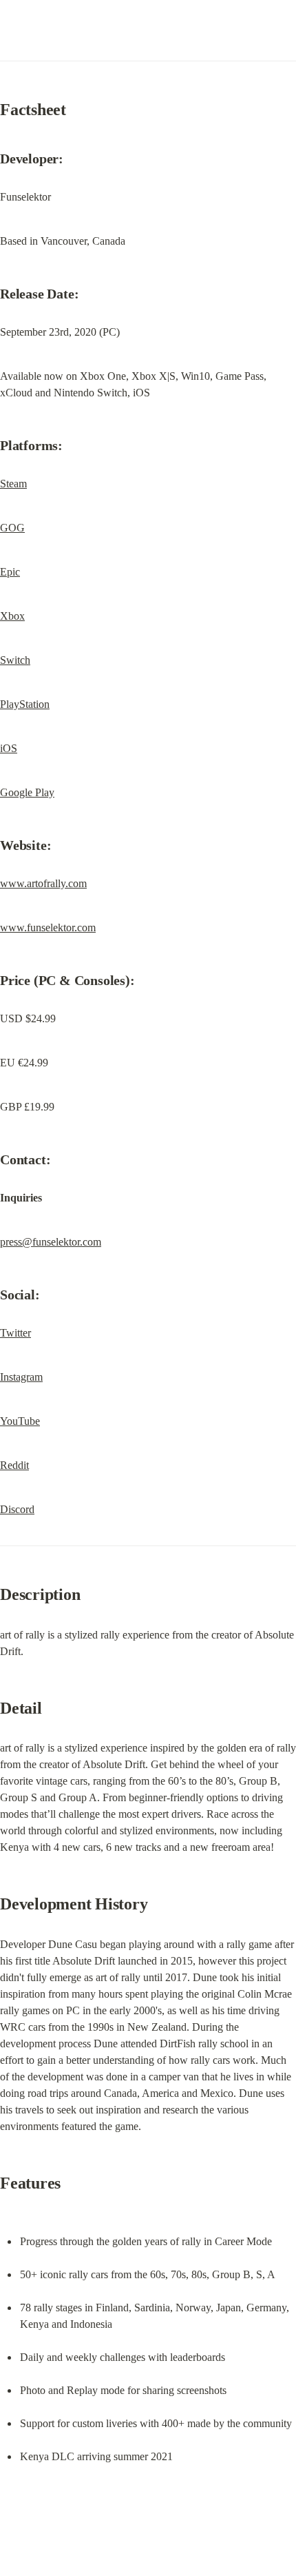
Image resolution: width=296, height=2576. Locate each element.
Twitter (15, 1333)
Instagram (21, 1377)
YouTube (20, 1421)
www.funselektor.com (48, 927)
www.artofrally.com (43, 883)
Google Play (27, 792)
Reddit (14, 1465)
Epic (10, 572)
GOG (12, 528)
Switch (15, 660)
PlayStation (25, 704)
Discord (17, 1509)
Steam (13, 484)
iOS (9, 748)
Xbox (12, 616)
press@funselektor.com (51, 1242)
